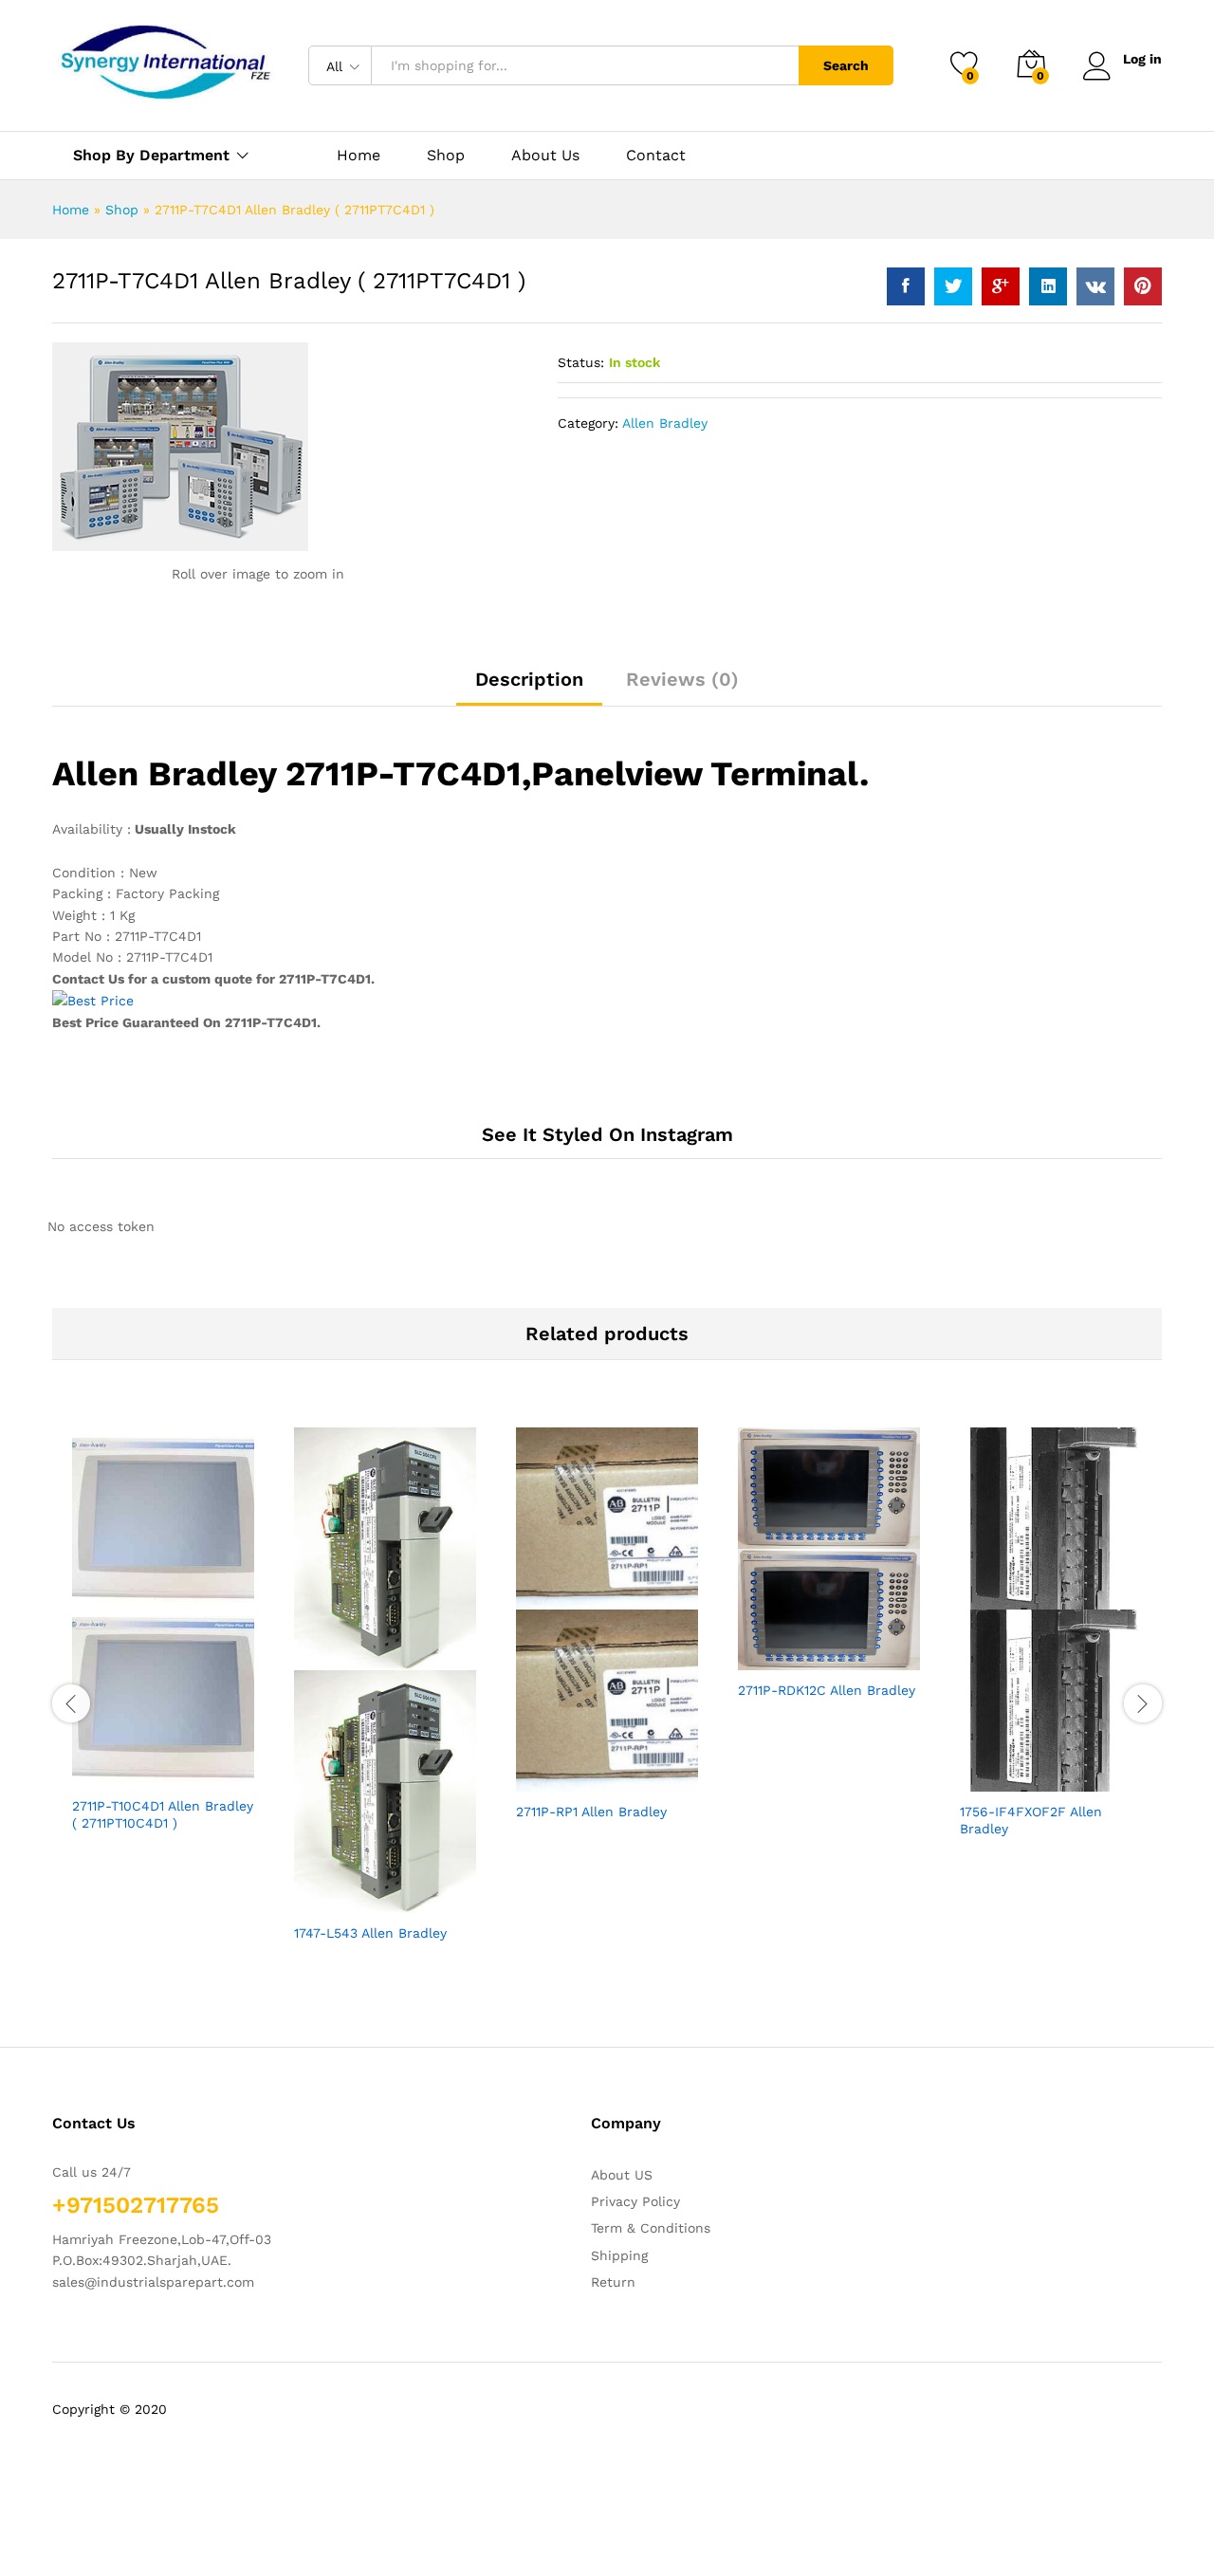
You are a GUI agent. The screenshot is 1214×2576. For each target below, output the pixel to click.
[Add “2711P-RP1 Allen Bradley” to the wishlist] (624, 1771)
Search (846, 65)
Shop (446, 156)
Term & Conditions (651, 2228)
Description (529, 679)
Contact (656, 156)
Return (613, 2282)
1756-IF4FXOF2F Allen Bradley (1031, 1820)
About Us (545, 156)
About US (622, 2175)
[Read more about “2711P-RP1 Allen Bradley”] (537, 1771)
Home (359, 156)
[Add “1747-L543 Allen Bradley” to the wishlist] (402, 1892)
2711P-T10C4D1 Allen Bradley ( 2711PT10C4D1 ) (163, 1814)
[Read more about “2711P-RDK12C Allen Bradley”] (759, 1649)
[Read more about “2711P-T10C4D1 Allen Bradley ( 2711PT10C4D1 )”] (93, 1765)
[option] (163, 1646)
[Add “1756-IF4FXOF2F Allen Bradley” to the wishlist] (1068, 1771)
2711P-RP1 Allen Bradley (591, 1812)
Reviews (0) (682, 679)
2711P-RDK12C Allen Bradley (827, 1690)
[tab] (529, 688)
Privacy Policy (635, 2201)
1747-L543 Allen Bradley (370, 1933)
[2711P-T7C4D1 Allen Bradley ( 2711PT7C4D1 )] (906, 286)
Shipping (619, 2255)
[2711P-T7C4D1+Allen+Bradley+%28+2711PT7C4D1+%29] (953, 286)
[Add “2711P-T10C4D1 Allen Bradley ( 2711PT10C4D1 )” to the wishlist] (180, 1765)
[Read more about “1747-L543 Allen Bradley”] (315, 1892)
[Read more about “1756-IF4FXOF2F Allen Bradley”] (981, 1771)
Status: (581, 362)
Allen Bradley (665, 423)
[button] (224, 1765)
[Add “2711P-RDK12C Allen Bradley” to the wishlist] (846, 1649)
